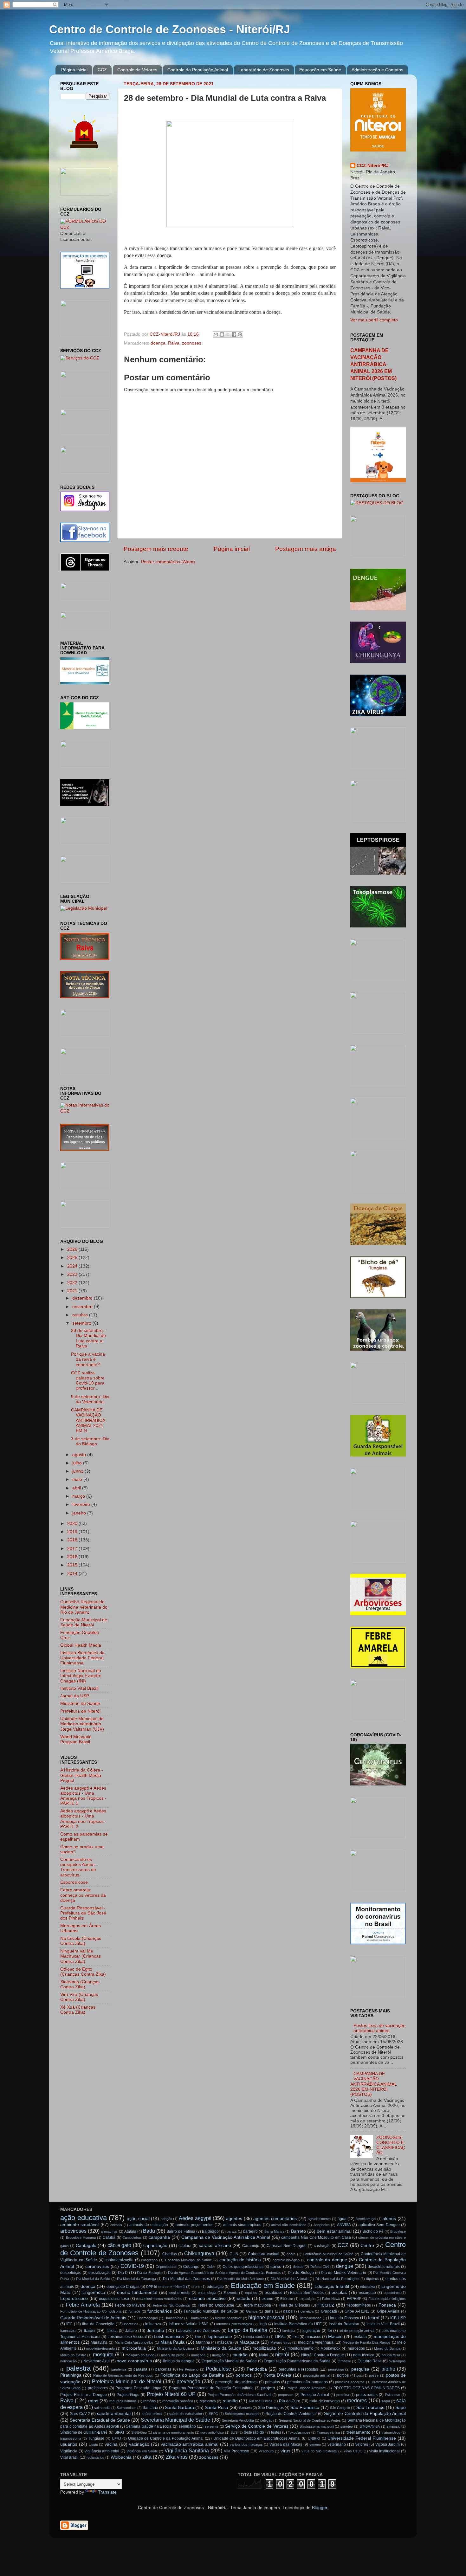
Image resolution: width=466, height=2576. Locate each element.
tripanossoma (71, 2438)
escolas (339, 2292)
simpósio (394, 2426)
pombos (244, 2375)
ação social (138, 2219)
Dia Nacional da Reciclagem (337, 2279)
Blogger (320, 2508)
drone (196, 2287)
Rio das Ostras (261, 2401)
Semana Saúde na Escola (149, 2426)
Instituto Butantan (344, 2324)
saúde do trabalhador (185, 2414)
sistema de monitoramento (173, 2432)
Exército (287, 2299)
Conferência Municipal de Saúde (328, 2254)
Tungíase (96, 2438)
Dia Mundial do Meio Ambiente (240, 2279)
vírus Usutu (353, 2451)
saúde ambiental (114, 2414)
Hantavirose (199, 2318)
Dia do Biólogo (301, 2273)
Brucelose (398, 2231)
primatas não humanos (307, 2382)
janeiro (80, 1513)
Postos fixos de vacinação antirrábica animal (379, 2028)
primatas (272, 2382)
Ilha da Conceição (98, 2324)
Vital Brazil (69, 2457)
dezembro (83, 1298)
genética (307, 2311)
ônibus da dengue (179, 2361)
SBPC (214, 2414)
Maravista (99, 2342)
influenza (153, 2324)
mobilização (264, 2348)
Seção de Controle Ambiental (291, 2414)
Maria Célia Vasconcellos (134, 2342)
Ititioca (112, 2331)
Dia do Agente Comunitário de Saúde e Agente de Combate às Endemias (225, 2273)
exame (267, 2299)
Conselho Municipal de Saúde (189, 2260)
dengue (345, 2266)
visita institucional (385, 2451)
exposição (307, 2299)
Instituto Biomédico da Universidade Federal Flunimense (82, 1658)
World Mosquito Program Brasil (76, 1739)
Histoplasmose (310, 2318)
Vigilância (69, 2451)
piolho (388, 2369)
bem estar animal (334, 2231)
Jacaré (131, 2331)
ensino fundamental (137, 2292)
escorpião (367, 2293)
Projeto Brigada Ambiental (306, 2388)
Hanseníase (174, 2318)
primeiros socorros (350, 2382)
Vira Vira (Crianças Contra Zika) (79, 1997)
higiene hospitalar (228, 2318)
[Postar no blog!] (222, 334)
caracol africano (215, 2246)
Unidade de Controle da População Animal (166, 2438)
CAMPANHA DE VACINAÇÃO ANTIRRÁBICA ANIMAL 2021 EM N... (88, 1420)
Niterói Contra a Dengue (323, 2355)
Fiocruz (326, 2305)
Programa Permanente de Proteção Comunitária (211, 2388)
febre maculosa (258, 2305)
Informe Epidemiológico (234, 2324)
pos (359, 2375)
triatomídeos (391, 2432)
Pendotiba (257, 2369)
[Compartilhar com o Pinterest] (240, 334)
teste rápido (254, 2432)
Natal (264, 2355)
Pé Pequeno (189, 2369)
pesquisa (360, 2369)
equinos (251, 2293)
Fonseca (387, 2305)
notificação (68, 2361)
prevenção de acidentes (236, 2382)
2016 (73, 1557)
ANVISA (344, 2225)
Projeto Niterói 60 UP (171, 2394)
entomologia (207, 2293)
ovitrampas (397, 2361)
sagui (385, 2401)
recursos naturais (123, 2401)
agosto (80, 1455)
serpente (212, 2426)
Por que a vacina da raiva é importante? (88, 1359)
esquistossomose (114, 2299)
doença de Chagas (123, 2287)
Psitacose (392, 2395)
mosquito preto (173, 2355)
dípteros (372, 2279)
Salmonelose (126, 2408)
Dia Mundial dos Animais (290, 2279)
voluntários (96, 2457)
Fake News (331, 2299)
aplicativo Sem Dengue (379, 2225)
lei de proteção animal (357, 2331)
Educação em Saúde (320, 70)
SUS (234, 2432)
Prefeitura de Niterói (80, 1711)
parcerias (163, 2369)
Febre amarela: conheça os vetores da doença (83, 1895)
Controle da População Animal (198, 70)
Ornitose (344, 2361)
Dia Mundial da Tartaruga (136, 2279)
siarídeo (347, 2426)
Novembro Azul (97, 2361)
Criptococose (166, 2267)
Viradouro (266, 2451)
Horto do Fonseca (344, 2318)
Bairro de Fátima (181, 2231)
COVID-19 (132, 2266)
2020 (73, 1524)
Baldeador (211, 2231)
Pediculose (218, 2369)
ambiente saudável (79, 2225)
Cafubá (109, 2237)
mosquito (103, 2354)
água (342, 2219)
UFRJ (116, 2438)
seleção (266, 2420)
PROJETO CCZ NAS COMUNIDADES (367, 2388)
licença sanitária (256, 2337)
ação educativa (84, 2218)
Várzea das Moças (286, 2444)
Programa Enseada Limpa (138, 2388)
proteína (343, 2395)
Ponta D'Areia (277, 2375)
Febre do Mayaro (130, 2305)
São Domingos (271, 2408)
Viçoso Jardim (388, 2444)
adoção (166, 2219)
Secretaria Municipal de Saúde (175, 2420)
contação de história (240, 2260)
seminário (187, 2426)
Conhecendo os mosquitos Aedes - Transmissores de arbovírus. (79, 1867)
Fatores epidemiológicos (387, 2299)
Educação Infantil (332, 2286)
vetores (362, 2444)
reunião (230, 2401)
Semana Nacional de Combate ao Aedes (310, 2420)
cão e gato (119, 2245)
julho (78, 1463)
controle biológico (286, 2260)
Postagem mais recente (156, 549)
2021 (73, 1291)
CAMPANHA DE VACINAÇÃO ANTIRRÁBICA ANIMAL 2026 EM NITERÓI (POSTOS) (373, 364)
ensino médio (180, 2293)
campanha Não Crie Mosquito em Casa (316, 2237)
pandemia (119, 2369)
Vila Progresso (237, 2451)
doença (158, 343)
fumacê (134, 2311)
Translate (107, 2492)
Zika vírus (177, 2457)
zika (147, 2457)
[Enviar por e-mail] (216, 334)
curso (276, 2266)
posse (374, 2375)
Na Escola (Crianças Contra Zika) (81, 1941)
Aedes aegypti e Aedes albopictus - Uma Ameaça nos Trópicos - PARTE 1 (83, 1796)
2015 (73, 1565)
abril (77, 1488)
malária (360, 2337)
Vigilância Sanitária (187, 2450)
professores (98, 2388)
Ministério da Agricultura (175, 2348)
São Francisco (305, 2408)
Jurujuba (155, 2331)
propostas (286, 2395)
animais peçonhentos (194, 2225)
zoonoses (192, 343)
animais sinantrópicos (242, 2225)
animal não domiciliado (289, 2225)
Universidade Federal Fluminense (362, 2438)
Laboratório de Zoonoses (264, 70)
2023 (73, 1274)
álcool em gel (366, 2219)
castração (322, 2246)
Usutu (93, 2444)
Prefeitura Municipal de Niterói (127, 2381)
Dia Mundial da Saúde (93, 2279)
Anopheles (322, 2225)
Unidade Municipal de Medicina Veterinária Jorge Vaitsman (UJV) (82, 1724)
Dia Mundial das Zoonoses (186, 2279)
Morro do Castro (73, 2355)
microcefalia (134, 2348)
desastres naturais (384, 2267)
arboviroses (73, 2231)
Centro (367, 2246)
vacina (111, 2444)
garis (269, 2311)
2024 (73, 1266)
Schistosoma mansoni (242, 2414)
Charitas (170, 2254)
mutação (219, 2355)
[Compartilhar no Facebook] (234, 334)
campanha (159, 2237)
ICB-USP (398, 2318)
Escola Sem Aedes (307, 2293)
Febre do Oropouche (216, 2305)
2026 (73, 1249)
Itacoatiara (68, 2331)
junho (78, 1471)
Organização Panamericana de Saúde (297, 2361)
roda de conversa (325, 2401)
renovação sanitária (178, 2401)
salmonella (102, 2408)
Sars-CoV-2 (80, 2414)
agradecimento (319, 2219)
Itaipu (89, 2331)
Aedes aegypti (195, 2218)
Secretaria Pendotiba (238, 2420)
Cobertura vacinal (263, 2254)
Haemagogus (148, 2318)
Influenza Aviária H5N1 (189, 2324)
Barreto (298, 2231)
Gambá (252, 2311)
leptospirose (220, 2337)
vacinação (139, 2444)
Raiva (174, 343)
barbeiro (250, 2231)
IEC (69, 2324)
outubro (81, 1315)
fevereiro (82, 1504)
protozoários (367, 2395)
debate (298, 2267)
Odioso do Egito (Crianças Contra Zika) (83, 1972)
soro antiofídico (212, 2432)
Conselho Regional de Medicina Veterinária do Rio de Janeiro (84, 1607)
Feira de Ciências (294, 2305)
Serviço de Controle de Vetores (257, 2426)
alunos (389, 2219)
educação (215, 2287)
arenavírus (109, 2231)
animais (116, 2225)
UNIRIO (314, 2438)
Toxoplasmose (299, 2432)
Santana (245, 2408)
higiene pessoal (266, 2317)
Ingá (263, 2324)
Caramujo (251, 2246)
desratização (100, 2273)
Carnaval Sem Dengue (287, 2246)
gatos (288, 2311)
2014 (73, 1574)
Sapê (401, 2408)
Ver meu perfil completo (374, 320)
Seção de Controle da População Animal (365, 2414)
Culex (211, 2267)
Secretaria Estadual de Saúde (100, 2420)
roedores (357, 2400)
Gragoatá (329, 2311)
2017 (73, 1549)
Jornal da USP (75, 1696)
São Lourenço (370, 2408)
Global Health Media (81, 1645)
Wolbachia (121, 2457)
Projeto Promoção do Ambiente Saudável (239, 2395)
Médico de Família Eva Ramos (367, 2342)
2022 (73, 1283)
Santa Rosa (217, 2408)
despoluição (71, 2273)
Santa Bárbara (179, 2408)
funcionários (160, 2311)
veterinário (337, 2444)
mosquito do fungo (140, 2355)
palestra (78, 2368)
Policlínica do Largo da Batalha (192, 2375)
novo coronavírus (134, 2361)
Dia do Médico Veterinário (343, 2273)
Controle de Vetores (137, 70)
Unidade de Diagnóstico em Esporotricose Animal (257, 2438)
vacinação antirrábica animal (190, 2444)
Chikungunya (199, 2253)
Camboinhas (132, 2237)
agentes (234, 2219)
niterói (282, 2354)
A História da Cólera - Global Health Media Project (82, 1775)
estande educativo (207, 2298)
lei (330, 2331)
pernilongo (336, 2369)
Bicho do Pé (373, 2231)
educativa (368, 2287)
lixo (296, 2337)
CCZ (102, 70)
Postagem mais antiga (306, 549)
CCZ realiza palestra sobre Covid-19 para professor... (88, 1381)
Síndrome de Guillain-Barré (84, 2432)
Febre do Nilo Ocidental (172, 2305)
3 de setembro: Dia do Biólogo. (90, 1441)
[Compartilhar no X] (228, 334)
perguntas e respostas (298, 2369)
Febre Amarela (83, 2305)
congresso (149, 2260)
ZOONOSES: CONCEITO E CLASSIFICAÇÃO (391, 2145)
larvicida (289, 2331)
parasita (140, 2369)
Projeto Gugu (128, 2395)
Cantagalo (86, 2246)
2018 (73, 1540)
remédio (149, 2401)
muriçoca (198, 2355)
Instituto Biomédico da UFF (298, 2324)
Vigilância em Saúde (142, 2451)
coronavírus (97, 2266)
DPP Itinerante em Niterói (165, 2287)
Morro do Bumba (387, 2348)
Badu (149, 2231)
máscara (225, 2342)
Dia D (123, 2273)
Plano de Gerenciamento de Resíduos (123, 2375)
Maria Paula (173, 2342)
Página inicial (74, 70)
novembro (83, 1307)
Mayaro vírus (281, 2342)
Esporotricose (74, 1882)
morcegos (356, 2348)
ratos (93, 2401)
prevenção (188, 2381)
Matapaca (249, 2342)
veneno (315, 2444)
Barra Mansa (274, 2231)
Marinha (203, 2342)
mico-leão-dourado (100, 2348)
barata (232, 2231)
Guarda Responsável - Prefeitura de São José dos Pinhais (83, 1913)
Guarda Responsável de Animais (93, 2318)
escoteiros (392, 2293)
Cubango (191, 2267)
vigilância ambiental (102, 2451)
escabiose (274, 2293)
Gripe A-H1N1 (357, 2311)
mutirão (240, 2355)
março (79, 1496)
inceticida (131, 2324)
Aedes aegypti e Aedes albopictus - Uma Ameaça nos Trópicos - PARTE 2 (83, 1819)
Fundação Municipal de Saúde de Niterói (84, 1622)
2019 (73, 1532)
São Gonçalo (340, 2408)
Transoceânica (328, 2432)
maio (78, 1479)
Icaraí (374, 2318)
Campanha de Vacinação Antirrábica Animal (226, 2237)
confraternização (119, 2260)
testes (276, 2432)
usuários (69, 2444)
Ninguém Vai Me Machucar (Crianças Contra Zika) (81, 1956)
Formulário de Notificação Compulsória (91, 2311)
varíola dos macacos (246, 2444)
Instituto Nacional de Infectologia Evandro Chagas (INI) (81, 1676)
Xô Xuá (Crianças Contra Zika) (78, 2010)
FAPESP (354, 2299)
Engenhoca (94, 2292)
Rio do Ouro (290, 2401)
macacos (313, 2337)
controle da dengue (327, 2260)
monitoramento (301, 2348)
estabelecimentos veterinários (159, 2299)
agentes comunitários (275, 2219)
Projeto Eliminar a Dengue (84, 2395)
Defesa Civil (320, 2267)
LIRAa (280, 2337)
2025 (73, 1258)
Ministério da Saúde (80, 1704)
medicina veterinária (316, 2342)
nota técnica (364, 2355)
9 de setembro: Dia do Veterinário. (90, 1399)
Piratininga (71, 2375)
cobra (291, 2254)
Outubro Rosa (370, 2361)
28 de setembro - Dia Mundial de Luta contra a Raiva (88, 1338)
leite (198, 2337)
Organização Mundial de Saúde (229, 2361)
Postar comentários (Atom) (168, 562)
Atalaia (130, 2231)
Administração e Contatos (377, 70)
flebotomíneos (359, 2305)
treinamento (359, 2432)
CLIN (234, 2254)
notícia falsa (391, 2355)
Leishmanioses (169, 2337)
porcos (343, 2375)
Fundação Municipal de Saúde (211, 2311)
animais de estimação (149, 2225)
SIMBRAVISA (370, 2426)
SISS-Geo (139, 2432)
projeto (268, 2388)
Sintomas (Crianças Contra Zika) (80, 1984)
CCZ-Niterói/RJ (373, 166)
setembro (82, 1323)
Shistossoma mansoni (317, 2426)
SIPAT (120, 2432)
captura (185, 2246)
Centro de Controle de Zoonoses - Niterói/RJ (170, 29)
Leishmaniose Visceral (127, 2337)
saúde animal (152, 2414)
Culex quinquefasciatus (243, 2267)
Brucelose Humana (81, 2237)
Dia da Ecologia (149, 2273)
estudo (244, 2298)
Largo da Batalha (247, 2330)
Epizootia (230, 2293)
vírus (285, 2451)
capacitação (155, 2246)
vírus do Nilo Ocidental (319, 2451)
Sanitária (150, 2408)
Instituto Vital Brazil (79, 1688)
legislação (311, 2331)
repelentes (208, 2401)
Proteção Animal (315, 2395)
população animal (317, 2375)
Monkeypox (330, 2348)
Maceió (335, 2337)
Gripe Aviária (388, 2311)
